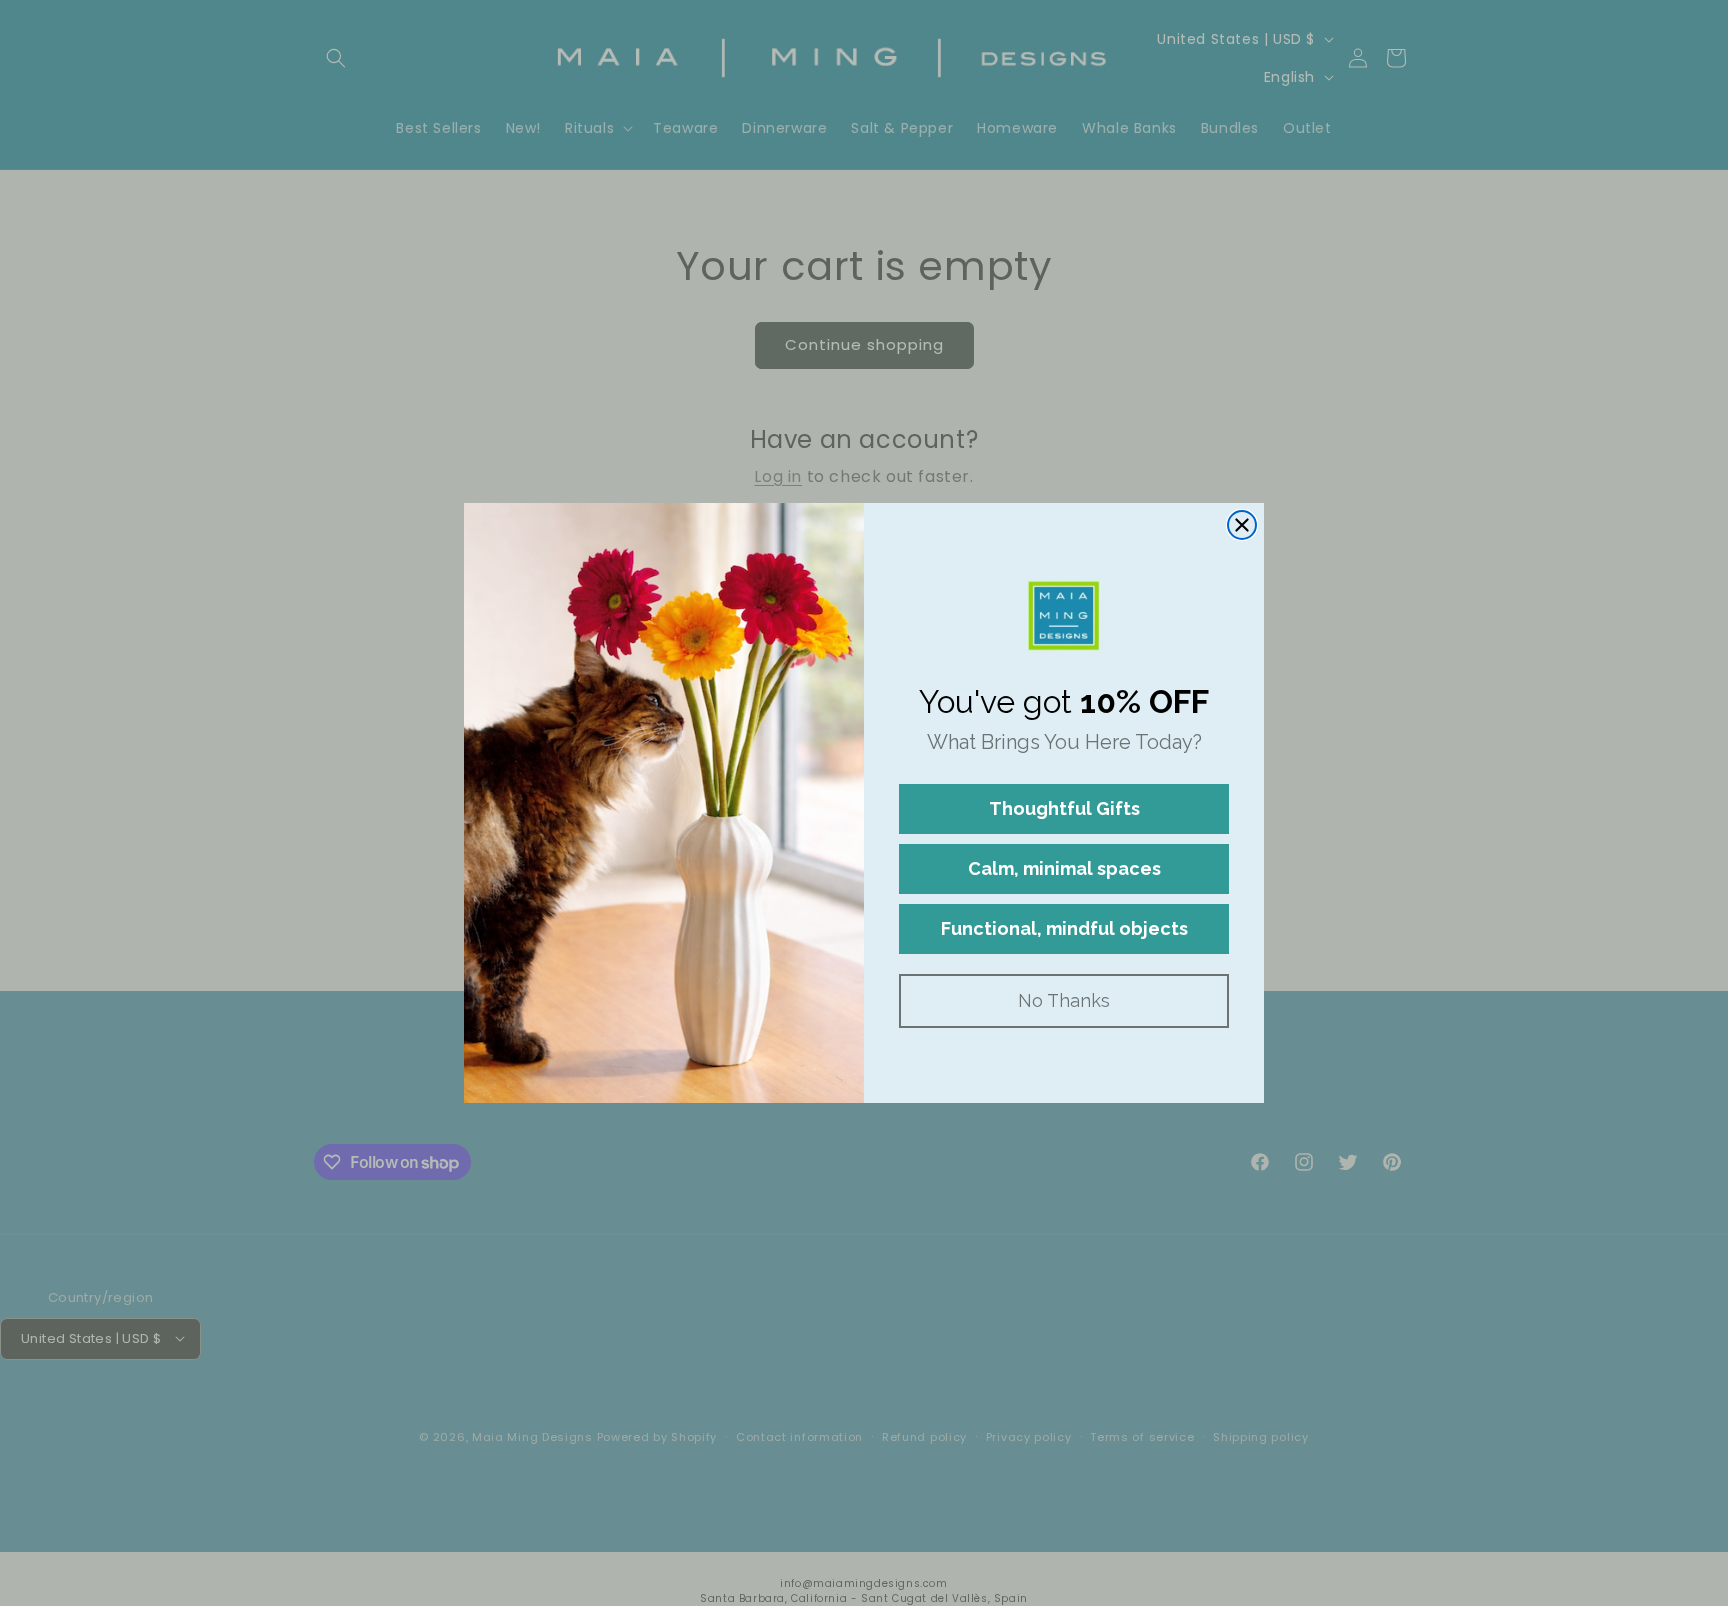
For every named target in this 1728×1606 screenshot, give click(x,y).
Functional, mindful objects (1064, 928)
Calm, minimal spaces (1064, 868)
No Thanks (1064, 1000)
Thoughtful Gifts (1064, 808)
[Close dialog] (1242, 525)
